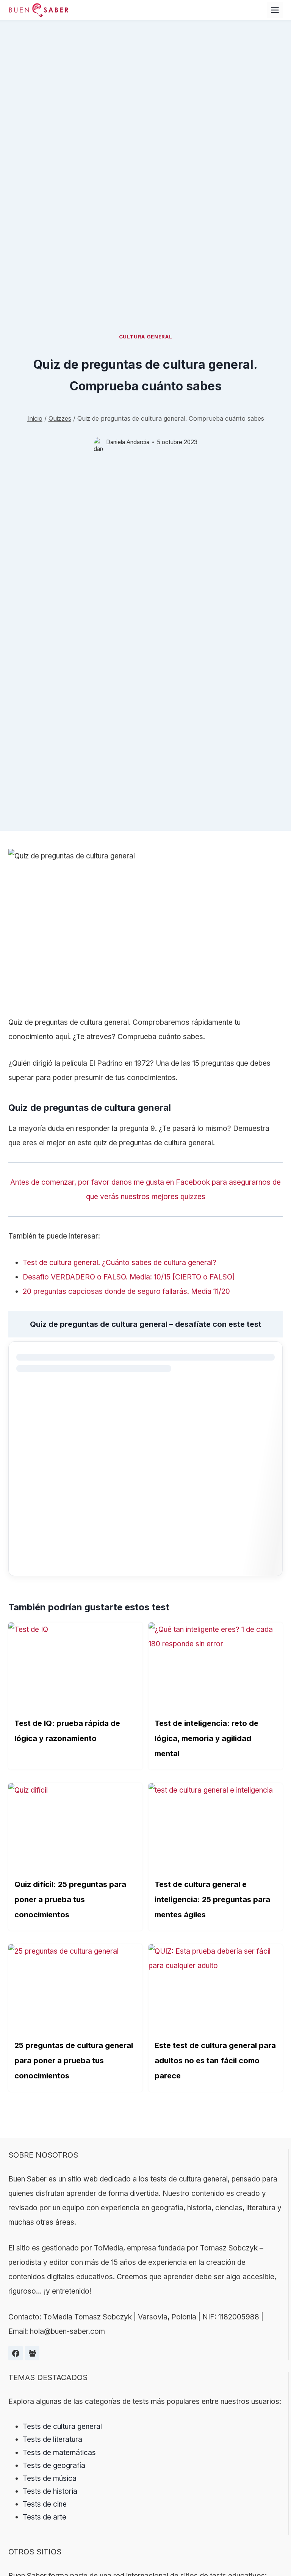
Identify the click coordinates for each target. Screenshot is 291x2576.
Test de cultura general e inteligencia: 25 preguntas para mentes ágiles (212, 1900)
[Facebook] (16, 2353)
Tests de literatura (52, 2439)
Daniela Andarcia (128, 442)
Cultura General (146, 337)
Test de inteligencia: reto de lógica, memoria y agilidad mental (207, 1738)
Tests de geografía (54, 2466)
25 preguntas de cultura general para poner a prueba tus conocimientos (74, 2061)
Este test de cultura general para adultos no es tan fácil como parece (215, 2061)
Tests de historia (50, 2491)
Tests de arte (45, 2517)
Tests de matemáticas (59, 2453)
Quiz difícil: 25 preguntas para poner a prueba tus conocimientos (70, 1900)
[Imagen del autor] (98, 442)
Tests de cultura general (62, 2426)
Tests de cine (45, 2504)
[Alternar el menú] (275, 10)
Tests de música (50, 2478)
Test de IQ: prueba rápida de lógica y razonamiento (67, 1731)
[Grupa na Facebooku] (32, 2353)
